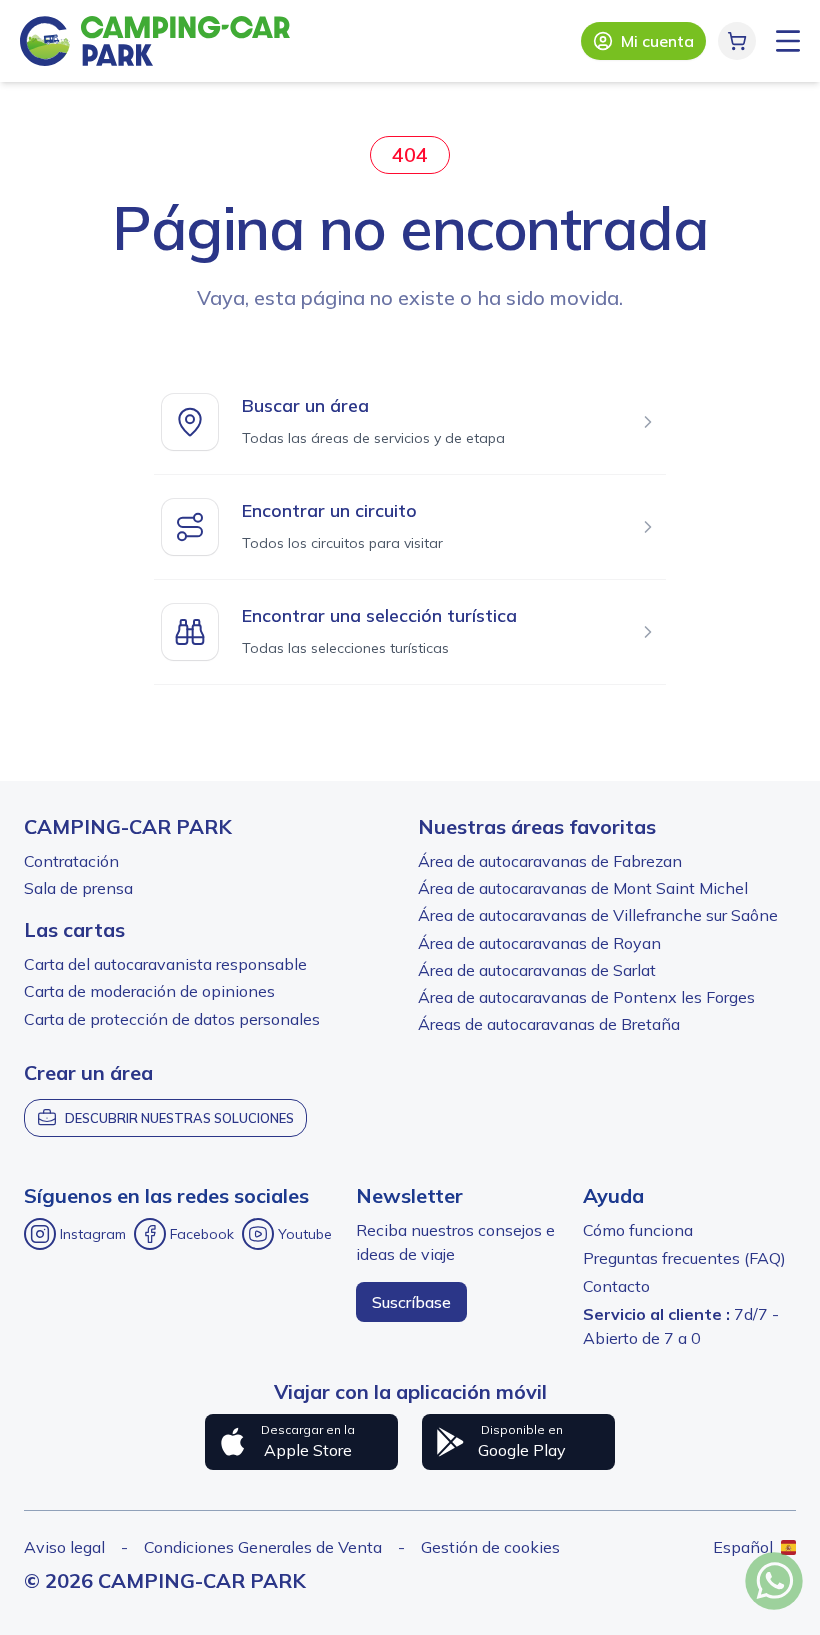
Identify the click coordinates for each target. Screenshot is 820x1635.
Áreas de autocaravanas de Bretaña (549, 1024)
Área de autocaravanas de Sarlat (537, 970)
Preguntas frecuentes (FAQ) (684, 1258)
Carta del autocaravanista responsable (165, 964)
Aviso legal (64, 1547)
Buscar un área (305, 405)
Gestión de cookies (490, 1547)
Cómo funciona (638, 1230)
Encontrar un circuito (329, 510)
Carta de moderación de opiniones (149, 991)
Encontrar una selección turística (379, 615)
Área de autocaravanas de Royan (539, 943)
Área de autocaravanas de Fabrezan (550, 861)
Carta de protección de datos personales (172, 1019)
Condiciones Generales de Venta (263, 1547)
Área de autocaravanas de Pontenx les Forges (586, 997)
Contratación (71, 861)
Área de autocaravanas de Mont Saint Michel (583, 888)
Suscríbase (411, 1302)
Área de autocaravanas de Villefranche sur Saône (598, 915)
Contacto (616, 1286)
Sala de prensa (78, 888)
